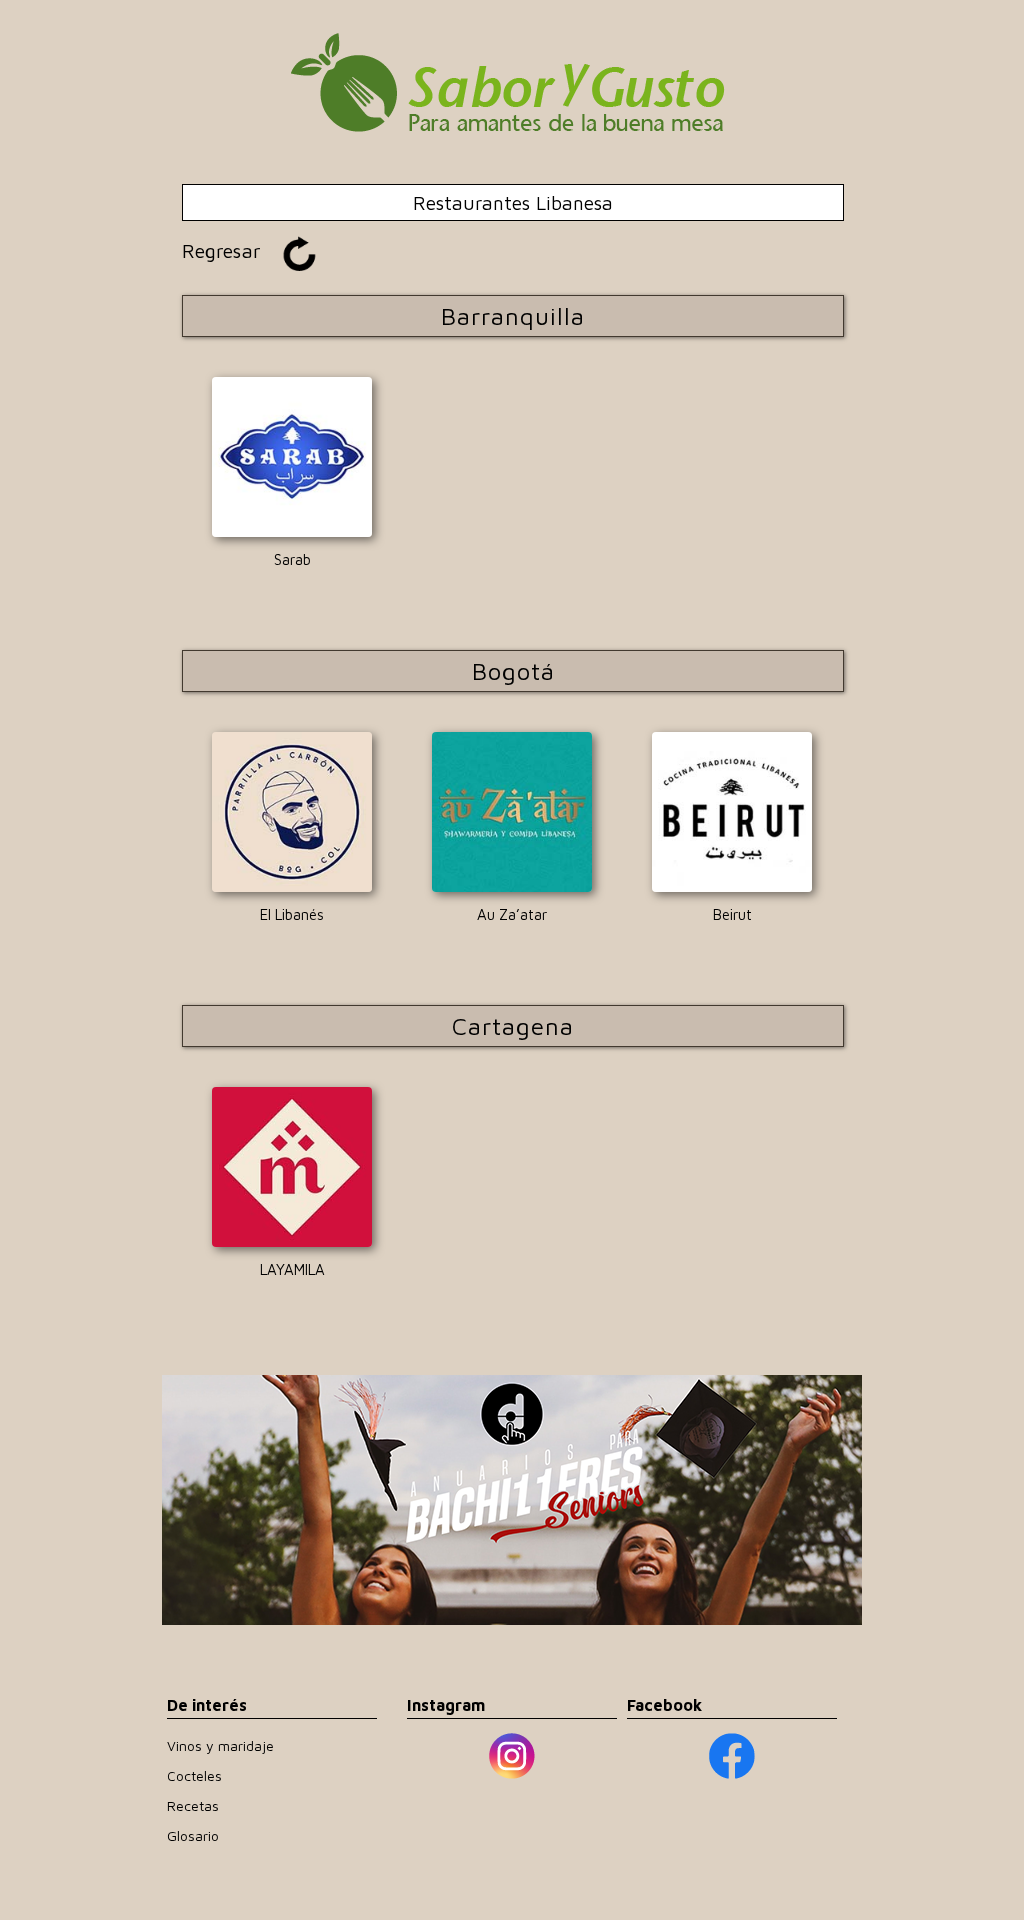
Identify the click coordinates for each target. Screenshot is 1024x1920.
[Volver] (512, 174)
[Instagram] (512, 1755)
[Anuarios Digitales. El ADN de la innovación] (512, 1500)
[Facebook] (732, 1756)
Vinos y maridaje (220, 1745)
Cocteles (194, 1775)
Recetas (193, 1805)
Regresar (221, 250)
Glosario (193, 1835)
